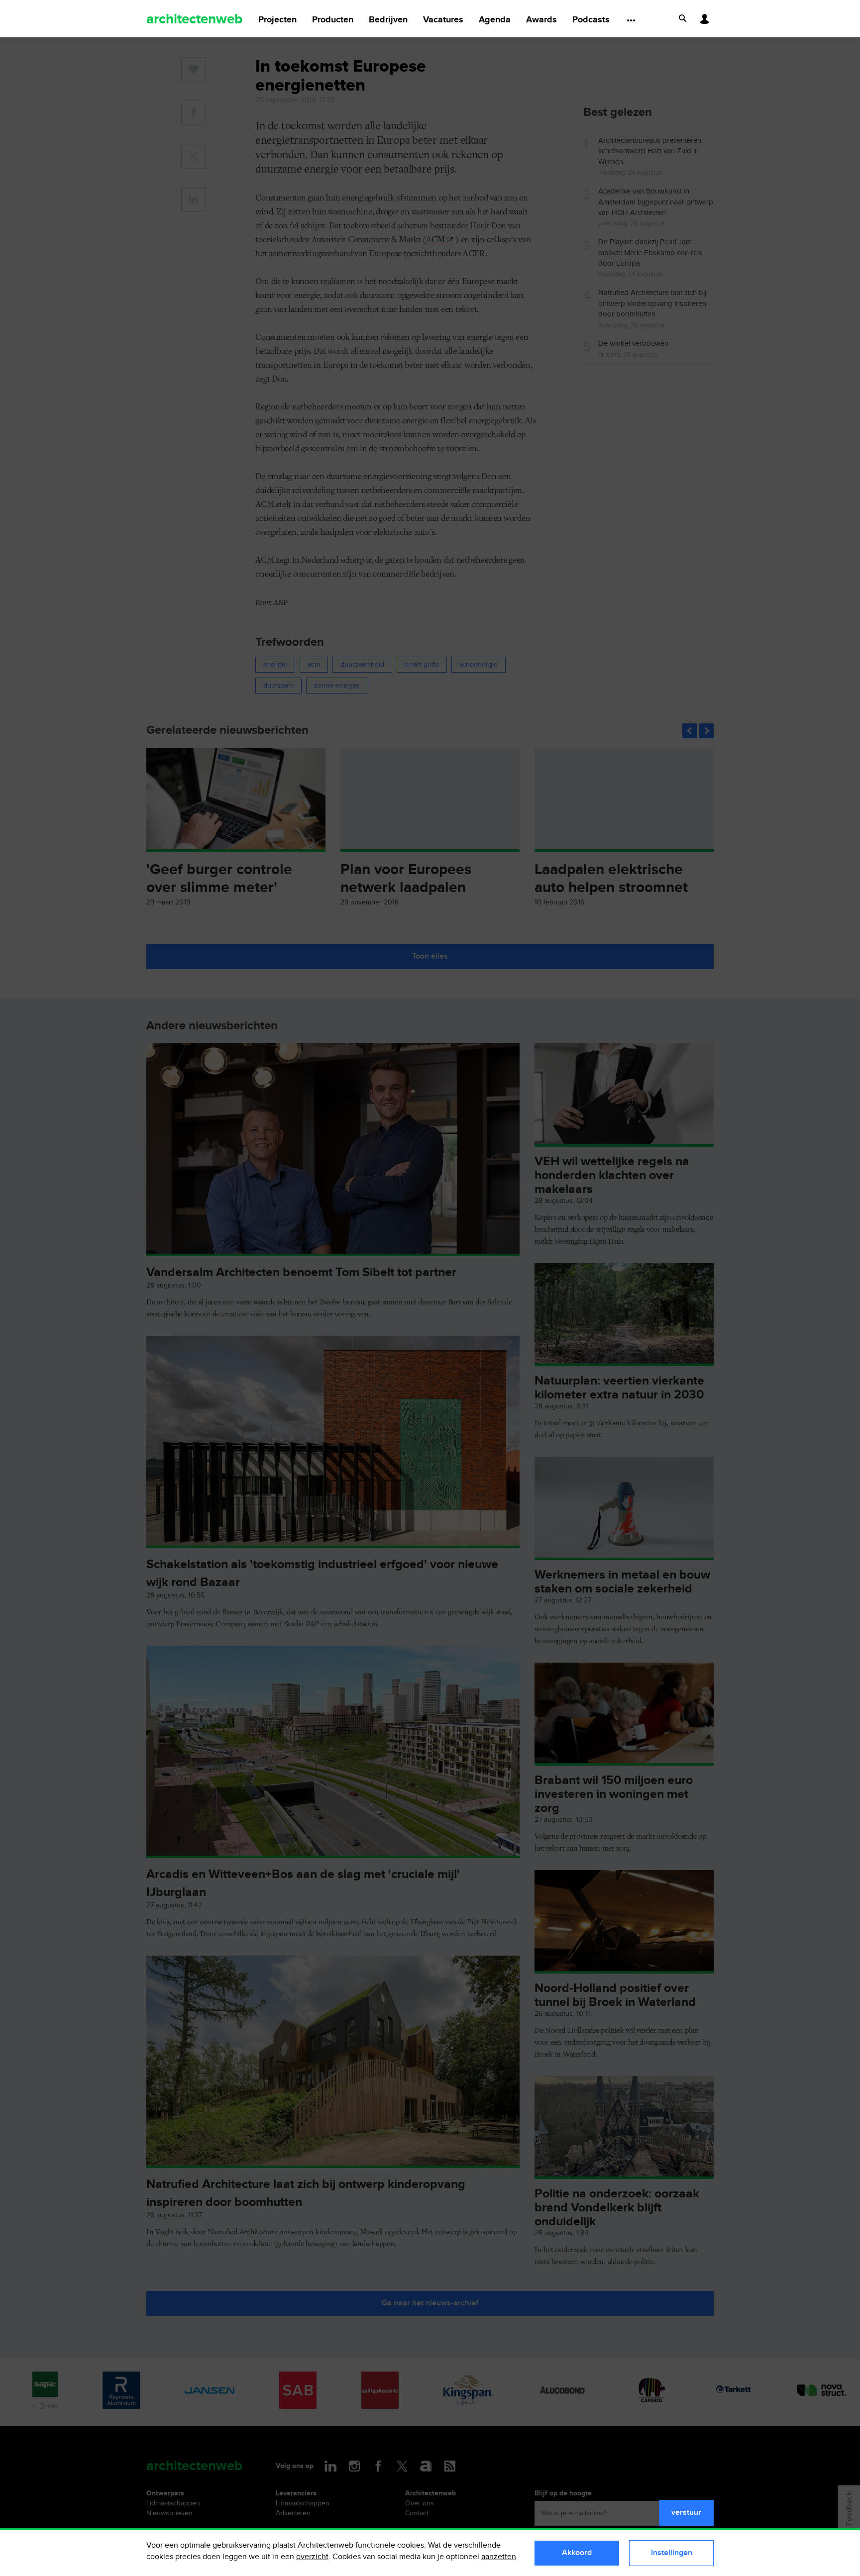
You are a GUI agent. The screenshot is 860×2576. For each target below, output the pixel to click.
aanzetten (499, 2557)
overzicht (312, 2557)
